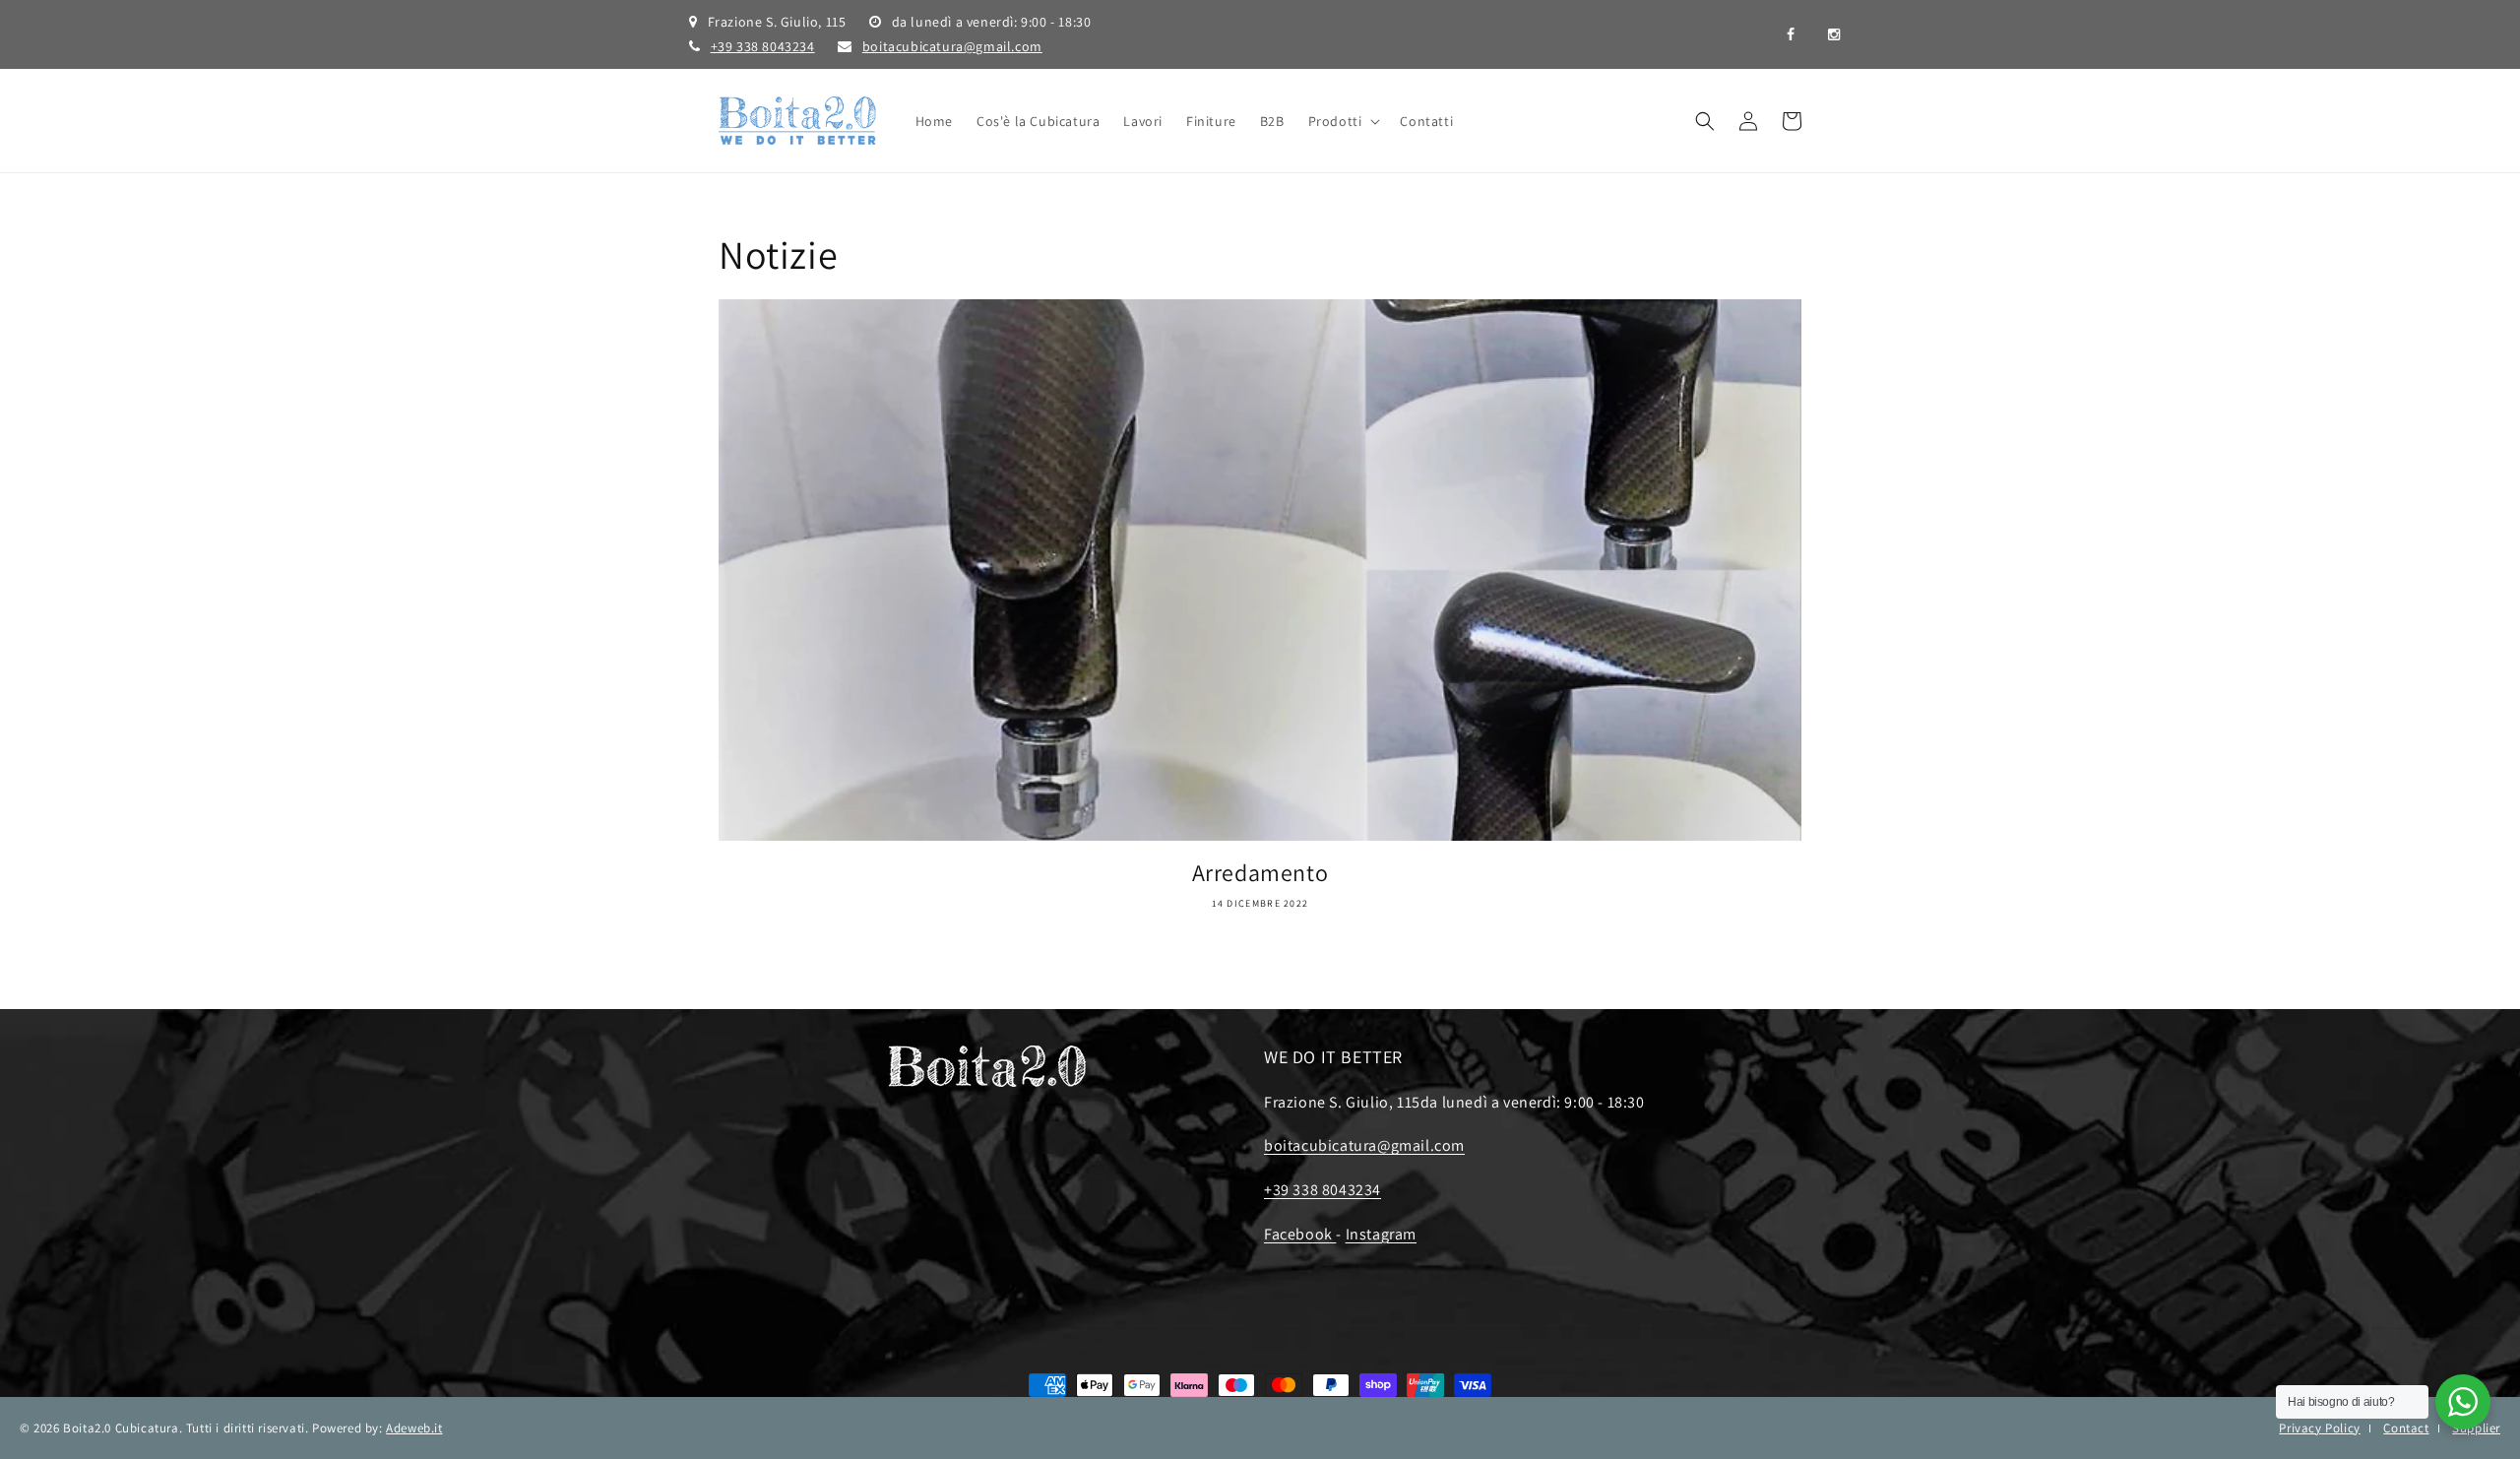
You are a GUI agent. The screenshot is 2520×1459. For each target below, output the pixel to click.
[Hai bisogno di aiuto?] (2463, 1402)
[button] (1343, 121)
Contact (2406, 1428)
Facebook (1300, 1234)
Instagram (1381, 1234)
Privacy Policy (2319, 1428)
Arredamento (1260, 873)
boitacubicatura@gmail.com (952, 46)
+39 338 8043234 (763, 46)
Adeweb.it (414, 1428)
